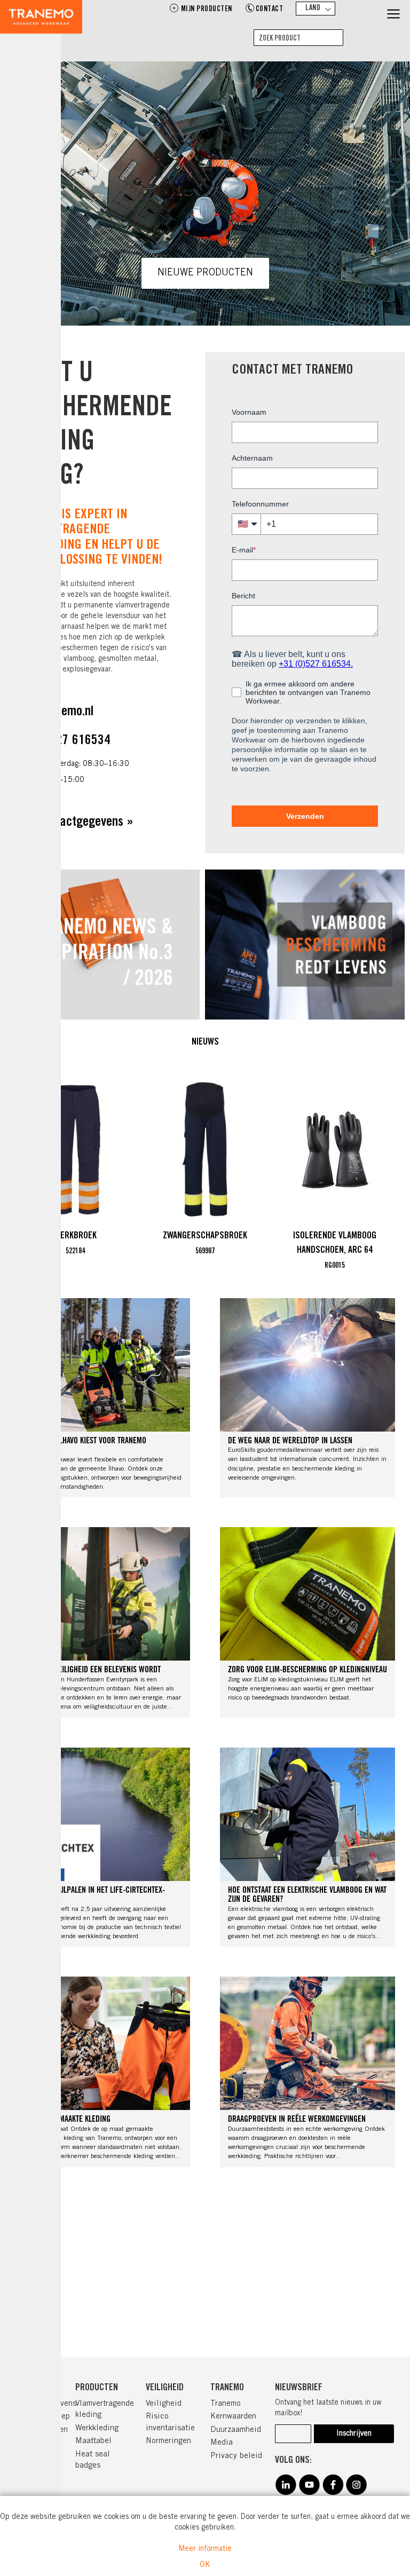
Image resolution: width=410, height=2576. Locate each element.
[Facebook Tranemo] (333, 2493)
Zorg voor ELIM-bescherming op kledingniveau (307, 1670)
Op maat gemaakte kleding (67, 2120)
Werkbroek (75, 1236)
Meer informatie (205, 2549)
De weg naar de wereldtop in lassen (290, 1441)
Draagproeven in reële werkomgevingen (297, 2120)
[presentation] (358, 1174)
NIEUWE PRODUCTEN (205, 273)
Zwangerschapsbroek (205, 1236)
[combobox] (298, 38)
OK (205, 2565)
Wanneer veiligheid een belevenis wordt (92, 1670)
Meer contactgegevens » (72, 823)
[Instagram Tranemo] (356, 2493)
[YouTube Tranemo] (309, 2493)
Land (313, 9)
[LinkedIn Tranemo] (286, 2493)
